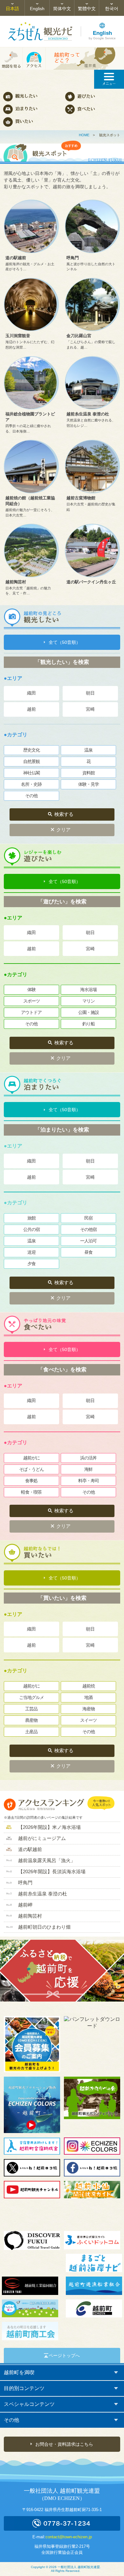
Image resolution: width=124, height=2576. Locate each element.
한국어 (112, 9)
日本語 (12, 9)
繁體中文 (87, 9)
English (37, 9)
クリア (63, 830)
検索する (64, 814)
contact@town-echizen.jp (69, 2537)
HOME (84, 135)
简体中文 (62, 9)
